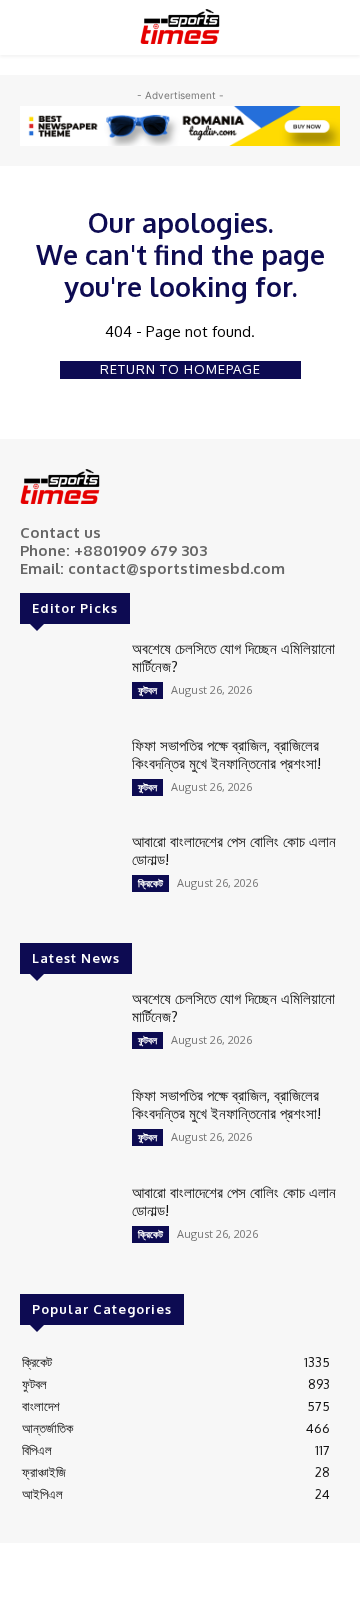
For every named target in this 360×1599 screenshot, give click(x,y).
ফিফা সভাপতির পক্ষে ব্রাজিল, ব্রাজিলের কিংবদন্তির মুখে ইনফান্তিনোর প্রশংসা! (226, 754)
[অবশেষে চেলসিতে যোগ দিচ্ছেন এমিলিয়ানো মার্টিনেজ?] (68, 678)
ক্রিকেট (150, 883)
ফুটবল (147, 690)
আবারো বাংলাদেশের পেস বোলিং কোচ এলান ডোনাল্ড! (234, 850)
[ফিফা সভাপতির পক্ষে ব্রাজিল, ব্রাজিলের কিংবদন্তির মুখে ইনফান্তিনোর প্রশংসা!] (68, 775)
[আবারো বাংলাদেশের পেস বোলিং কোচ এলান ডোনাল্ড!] (68, 871)
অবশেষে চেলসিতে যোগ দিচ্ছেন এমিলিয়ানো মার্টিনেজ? (233, 657)
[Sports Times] (180, 26)
